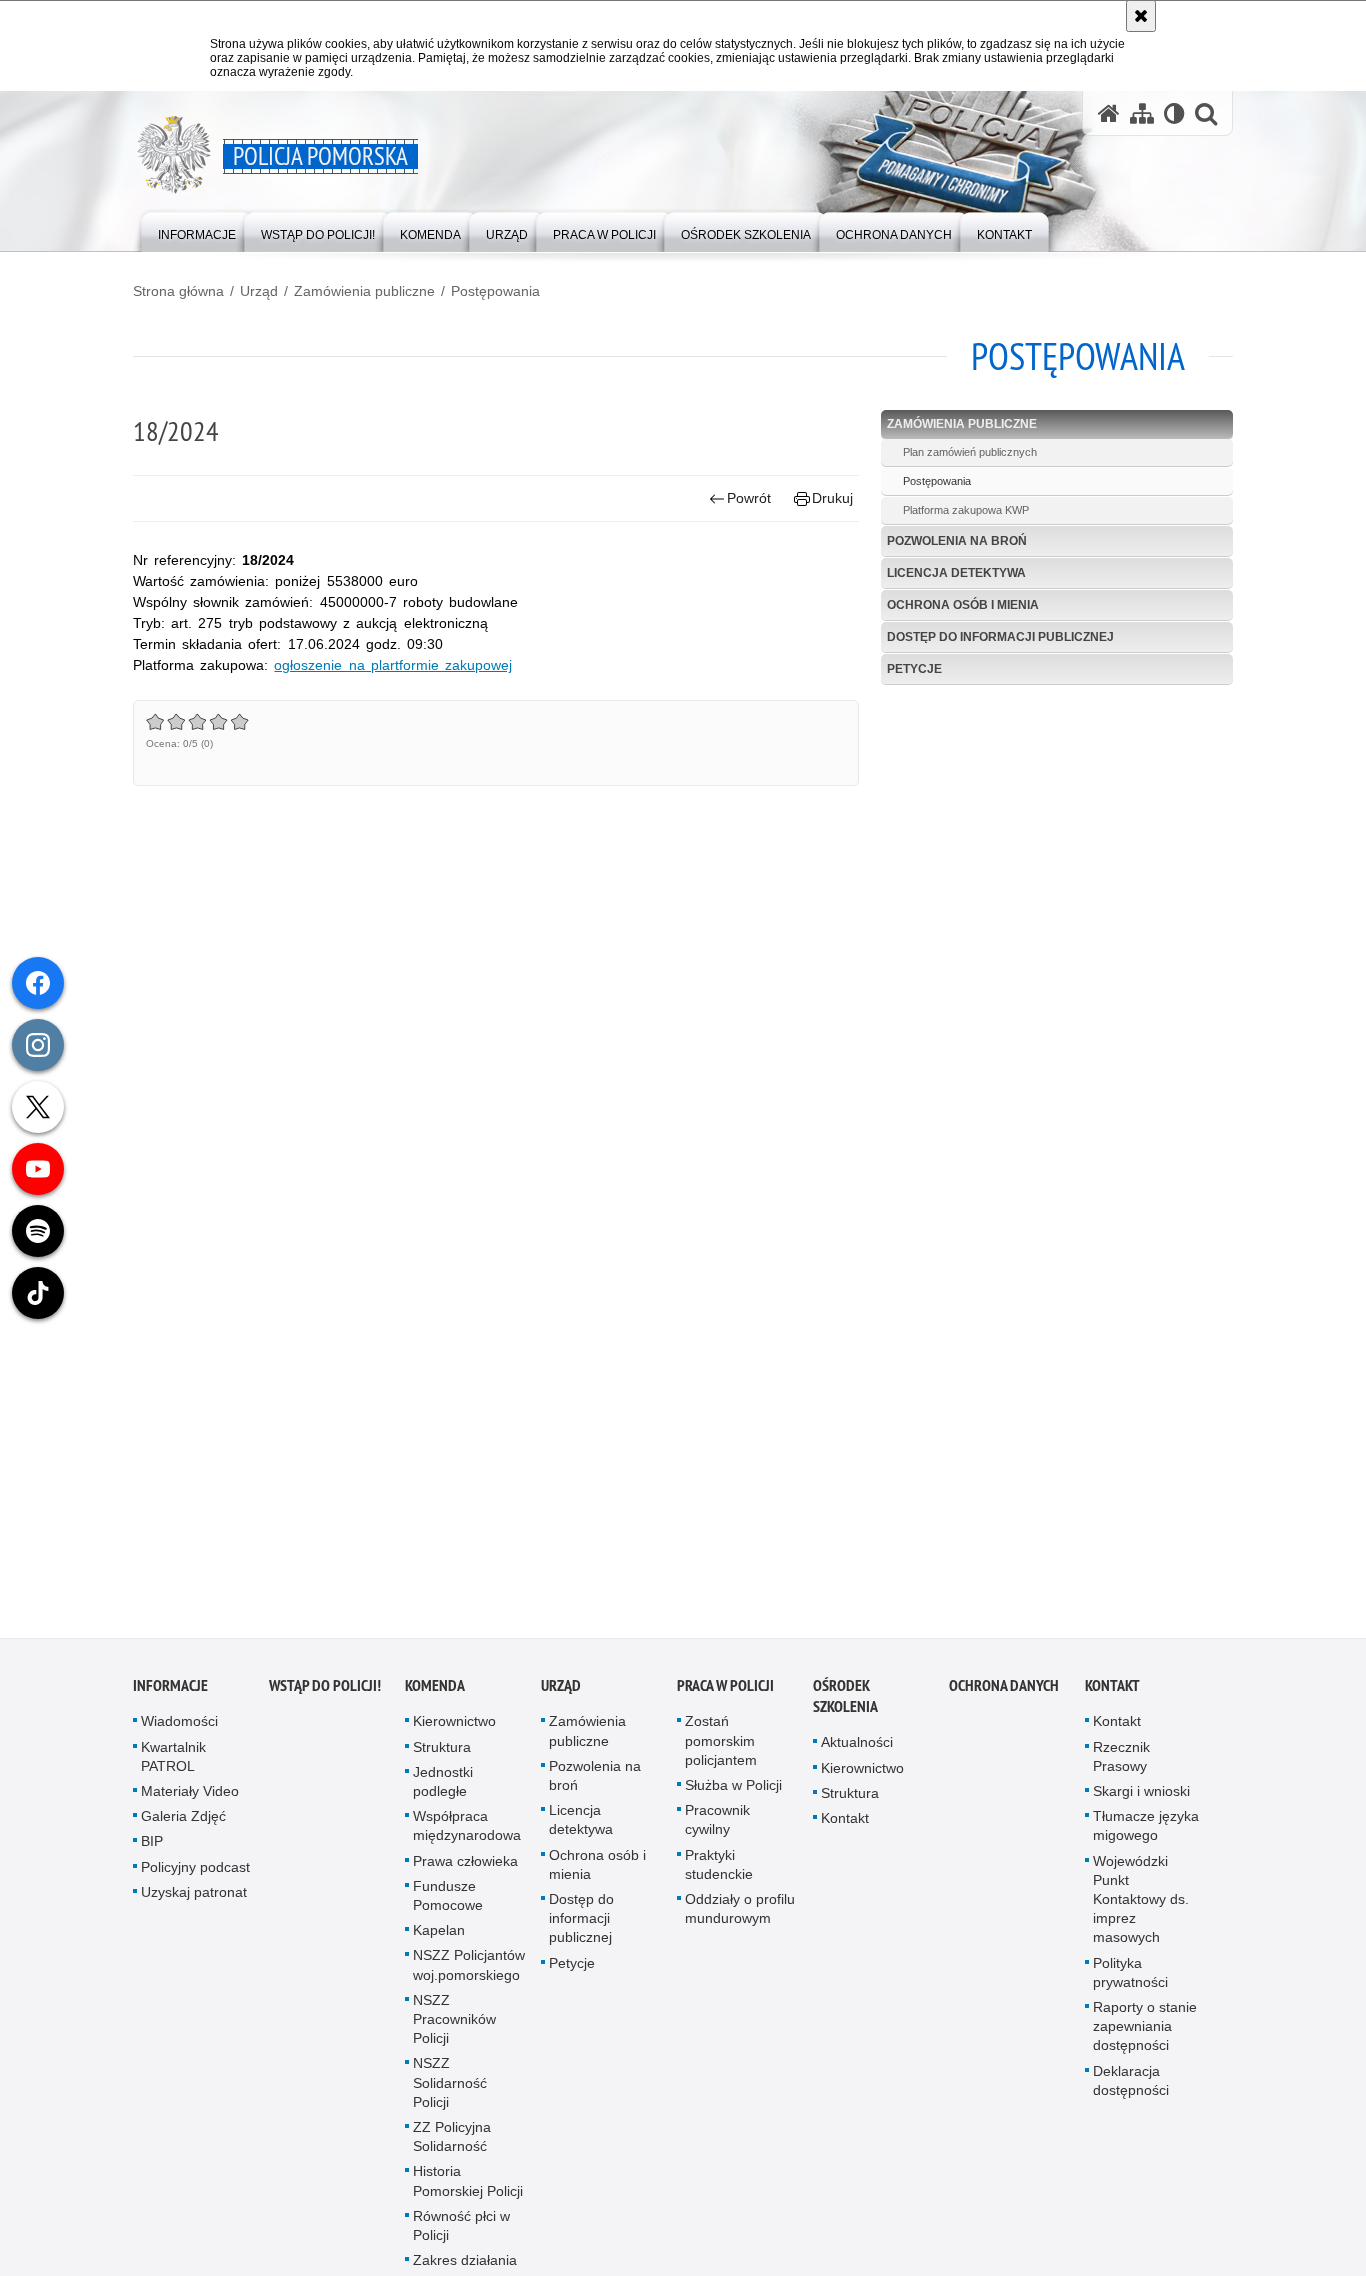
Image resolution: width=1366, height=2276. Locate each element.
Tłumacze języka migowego (1146, 1835)
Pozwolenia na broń (957, 541)
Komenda (435, 1696)
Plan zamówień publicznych (970, 452)
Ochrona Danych (1004, 1696)
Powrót (749, 498)
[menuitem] (197, 230)
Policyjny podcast (195, 1877)
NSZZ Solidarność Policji (450, 2093)
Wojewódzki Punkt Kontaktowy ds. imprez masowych (1141, 1909)
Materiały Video (190, 1801)
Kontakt (845, 1828)
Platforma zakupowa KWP (966, 510)
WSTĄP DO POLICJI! (325, 1696)
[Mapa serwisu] (1142, 113)
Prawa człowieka (465, 1871)
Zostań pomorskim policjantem (721, 1751)
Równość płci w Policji (461, 2235)
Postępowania (495, 291)
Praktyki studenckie (719, 1874)
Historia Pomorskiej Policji (468, 2191)
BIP (152, 1852)
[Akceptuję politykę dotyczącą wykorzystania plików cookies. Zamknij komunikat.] (1141, 16)
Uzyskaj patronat (194, 1902)
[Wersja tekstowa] (1174, 113)
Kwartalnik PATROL (173, 1766)
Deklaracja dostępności (1131, 2090)
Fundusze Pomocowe (448, 1905)
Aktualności (857, 1753)
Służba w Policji (733, 1795)
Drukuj (832, 498)
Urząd (259, 291)
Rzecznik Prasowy (1121, 1766)
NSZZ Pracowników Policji (454, 2029)
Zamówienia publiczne (364, 291)
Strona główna (178, 291)
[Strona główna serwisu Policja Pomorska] (1109, 113)
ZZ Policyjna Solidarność (452, 2146)
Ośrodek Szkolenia (845, 1707)
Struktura (442, 1757)
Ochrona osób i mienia (963, 605)
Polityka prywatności (1130, 1982)
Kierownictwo (454, 1732)
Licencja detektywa (956, 573)
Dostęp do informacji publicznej (1000, 637)
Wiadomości (179, 1732)
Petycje (914, 669)
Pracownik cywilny (717, 1829)
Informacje (170, 1696)
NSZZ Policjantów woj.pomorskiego (469, 1975)
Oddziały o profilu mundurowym (740, 1918)
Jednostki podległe (443, 1791)
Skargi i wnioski (1141, 1801)
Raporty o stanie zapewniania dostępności (1145, 2036)
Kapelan (439, 1940)
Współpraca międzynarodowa (467, 1835)
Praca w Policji (725, 1696)
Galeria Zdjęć (183, 1826)
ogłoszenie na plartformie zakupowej (393, 665)
